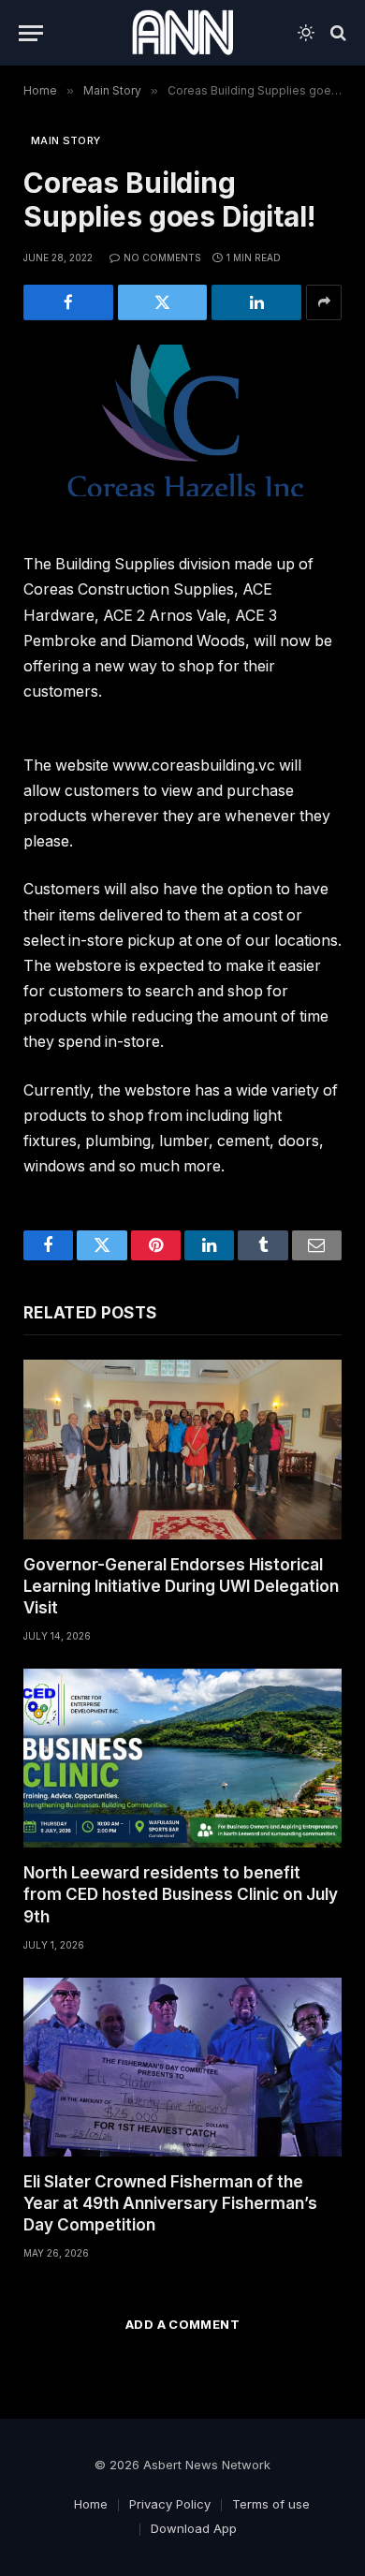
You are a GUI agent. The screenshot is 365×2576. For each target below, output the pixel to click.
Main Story (66, 140)
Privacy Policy (170, 2504)
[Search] (336, 33)
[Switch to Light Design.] (306, 33)
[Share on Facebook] (68, 302)
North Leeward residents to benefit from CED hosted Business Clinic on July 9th (181, 1894)
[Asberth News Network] (182, 33)
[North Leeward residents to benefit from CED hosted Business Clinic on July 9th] (182, 1758)
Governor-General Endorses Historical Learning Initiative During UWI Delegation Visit (181, 1586)
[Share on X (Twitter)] (163, 302)
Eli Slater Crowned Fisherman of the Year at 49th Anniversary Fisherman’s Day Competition (170, 2203)
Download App (194, 2528)
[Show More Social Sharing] (324, 302)
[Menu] (31, 33)
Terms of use (271, 2504)
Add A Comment (182, 2324)
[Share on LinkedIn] (256, 302)
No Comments (162, 258)
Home (91, 2504)
